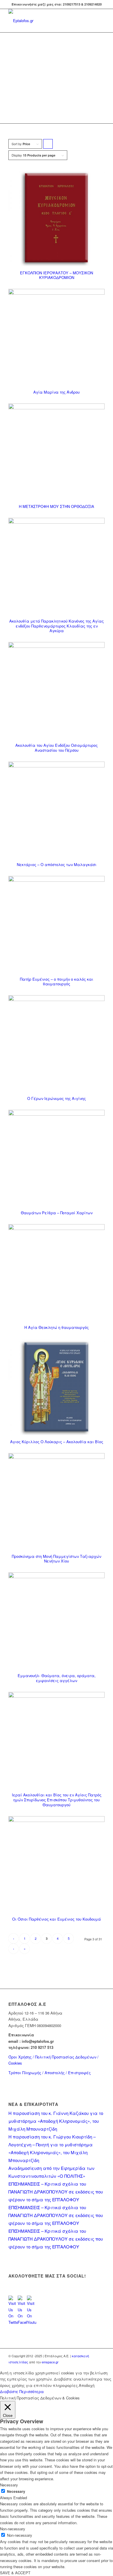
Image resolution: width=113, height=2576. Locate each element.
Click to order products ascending (48, 145)
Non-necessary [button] (13, 2529)
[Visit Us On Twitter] (13, 2322)
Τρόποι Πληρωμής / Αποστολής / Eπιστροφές (50, 2073)
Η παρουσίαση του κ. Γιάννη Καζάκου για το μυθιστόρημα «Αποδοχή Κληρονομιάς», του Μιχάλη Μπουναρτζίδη (56, 2121)
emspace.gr (50, 2362)
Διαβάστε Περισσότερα (22, 2391)
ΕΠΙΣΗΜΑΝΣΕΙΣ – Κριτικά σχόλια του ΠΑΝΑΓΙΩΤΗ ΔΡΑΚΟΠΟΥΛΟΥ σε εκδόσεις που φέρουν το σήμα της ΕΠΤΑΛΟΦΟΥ (56, 2192)
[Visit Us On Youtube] (32, 2322)
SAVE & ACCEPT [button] (15, 2573)
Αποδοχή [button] (87, 2385)
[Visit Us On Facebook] (22, 2322)
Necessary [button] (9, 2485)
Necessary (16, 2491)
